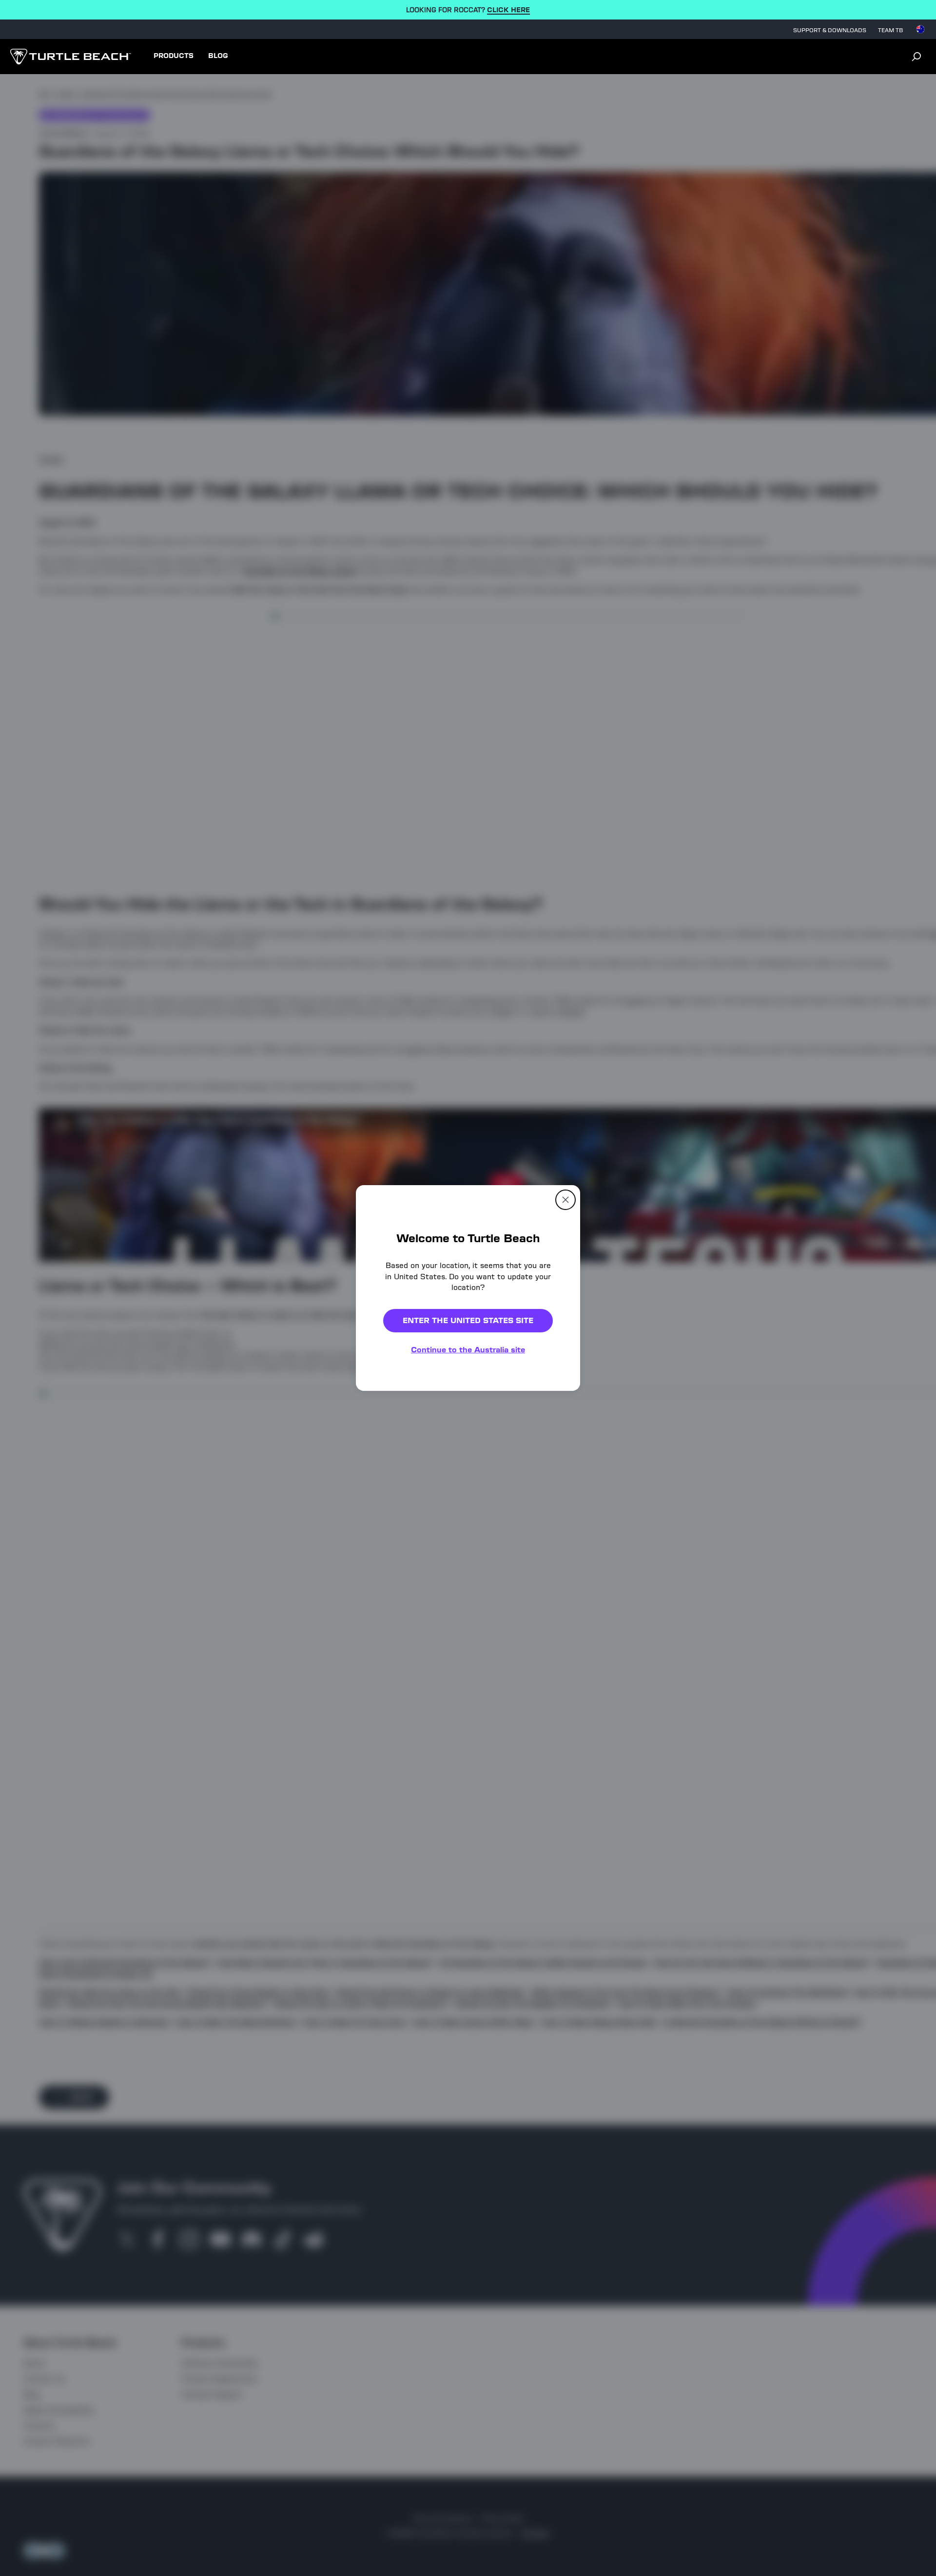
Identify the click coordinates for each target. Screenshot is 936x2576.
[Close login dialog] (558, 1515)
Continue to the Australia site (468, 1350)
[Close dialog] (565, 1200)
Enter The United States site (468, 1320)
